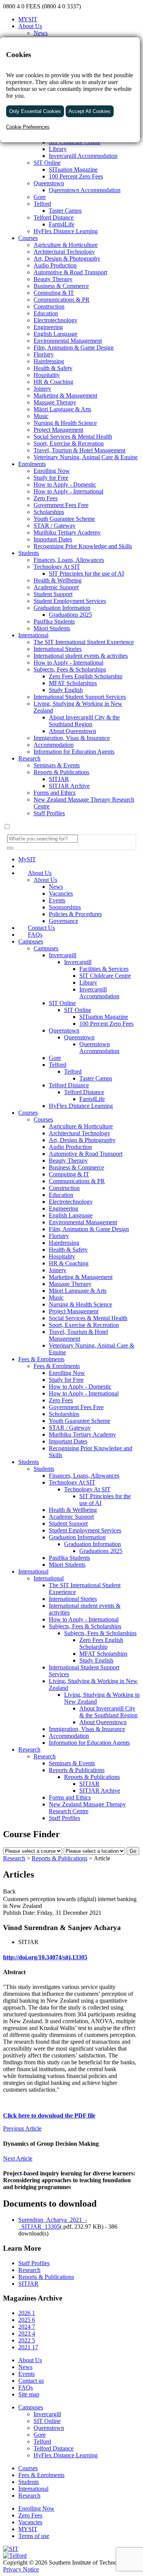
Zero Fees (61, 1400)
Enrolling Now (67, 1373)
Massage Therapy (70, 1284)
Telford (58, 1065)
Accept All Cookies (90, 111)
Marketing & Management (81, 1277)
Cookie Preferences (28, 127)
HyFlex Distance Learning (81, 1106)
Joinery (58, 1270)
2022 (27, 2340)
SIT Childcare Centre (105, 976)
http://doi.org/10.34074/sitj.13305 (45, 1957)
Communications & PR (77, 1181)
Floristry (59, 1236)
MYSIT (28, 19)
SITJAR (89, 1784)
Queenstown (64, 1030)
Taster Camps (96, 1078)
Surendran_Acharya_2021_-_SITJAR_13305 (53, 2223)
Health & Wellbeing (73, 1510)
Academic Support (71, 1517)
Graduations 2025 (101, 1551)
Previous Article (22, 2128)
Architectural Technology (80, 1133)
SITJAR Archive (100, 1791)
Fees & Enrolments (41, 1359)
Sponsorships (65, 907)
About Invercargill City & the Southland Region (108, 1712)
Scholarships (64, 1414)
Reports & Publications (77, 1770)
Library (88, 983)
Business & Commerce (76, 1167)
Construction (64, 1188)
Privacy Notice (21, 2569)
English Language (71, 1215)
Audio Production (70, 1147)
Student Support (68, 1523)
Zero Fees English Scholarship (101, 1643)
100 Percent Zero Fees (106, 1024)
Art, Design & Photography (82, 1140)
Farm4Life (92, 1099)
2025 (27, 2320)
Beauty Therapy (68, 1161)
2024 (27, 2327)
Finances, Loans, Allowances (84, 1476)
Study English (96, 1660)
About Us (30, 26)
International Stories (73, 1599)
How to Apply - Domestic (80, 1387)
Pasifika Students (69, 1558)
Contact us (31, 2381)
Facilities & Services (104, 969)
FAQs (35, 935)
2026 (27, 2313)
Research (29, 1749)
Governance (63, 921)
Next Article (18, 2158)
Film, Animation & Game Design (89, 1229)
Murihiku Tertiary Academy (82, 1434)
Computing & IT (69, 1174)
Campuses (31, 941)
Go (133, 1851)
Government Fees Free (76, 1407)
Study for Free (66, 1380)
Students (29, 1462)
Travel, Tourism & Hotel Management (78, 1335)
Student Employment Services (85, 1530)
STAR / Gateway (70, 1428)
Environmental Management (83, 1222)
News (41, 33)
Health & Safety (68, 1250)
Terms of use (34, 2536)
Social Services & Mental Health (88, 1318)
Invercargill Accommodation (99, 993)
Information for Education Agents (89, 1743)
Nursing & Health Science (80, 1304)
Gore (55, 1058)
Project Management (74, 1311)
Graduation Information (77, 1537)
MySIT (27, 859)
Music (56, 1298)
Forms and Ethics (70, 1797)
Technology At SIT (72, 1482)
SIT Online (62, 1003)
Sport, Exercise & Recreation (84, 1325)
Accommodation (69, 1736)
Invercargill (63, 955)
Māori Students (67, 1565)
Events (57, 900)
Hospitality (62, 1256)
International (33, 1571)
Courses (28, 1113)
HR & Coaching (69, 1263)
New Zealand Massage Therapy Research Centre (87, 1808)
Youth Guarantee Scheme (80, 1421)
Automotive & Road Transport (86, 1154)
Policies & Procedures (75, 914)
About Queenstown (103, 1722)
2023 (27, 2333)
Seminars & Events (72, 1763)
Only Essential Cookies (35, 111)
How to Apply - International (84, 1393)
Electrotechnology (71, 1202)
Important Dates (68, 1441)
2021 (28, 2347)
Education (61, 1195)
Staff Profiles (64, 1818)
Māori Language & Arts (78, 1291)
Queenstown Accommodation (99, 1048)
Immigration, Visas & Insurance (87, 1729)
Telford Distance (69, 1085)
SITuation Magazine (104, 1017)
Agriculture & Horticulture (81, 1126)
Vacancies (61, 893)
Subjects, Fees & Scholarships (85, 1626)
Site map (29, 2394)
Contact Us (41, 928)
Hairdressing (64, 1243)
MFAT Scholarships (103, 1654)
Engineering (63, 1208)
